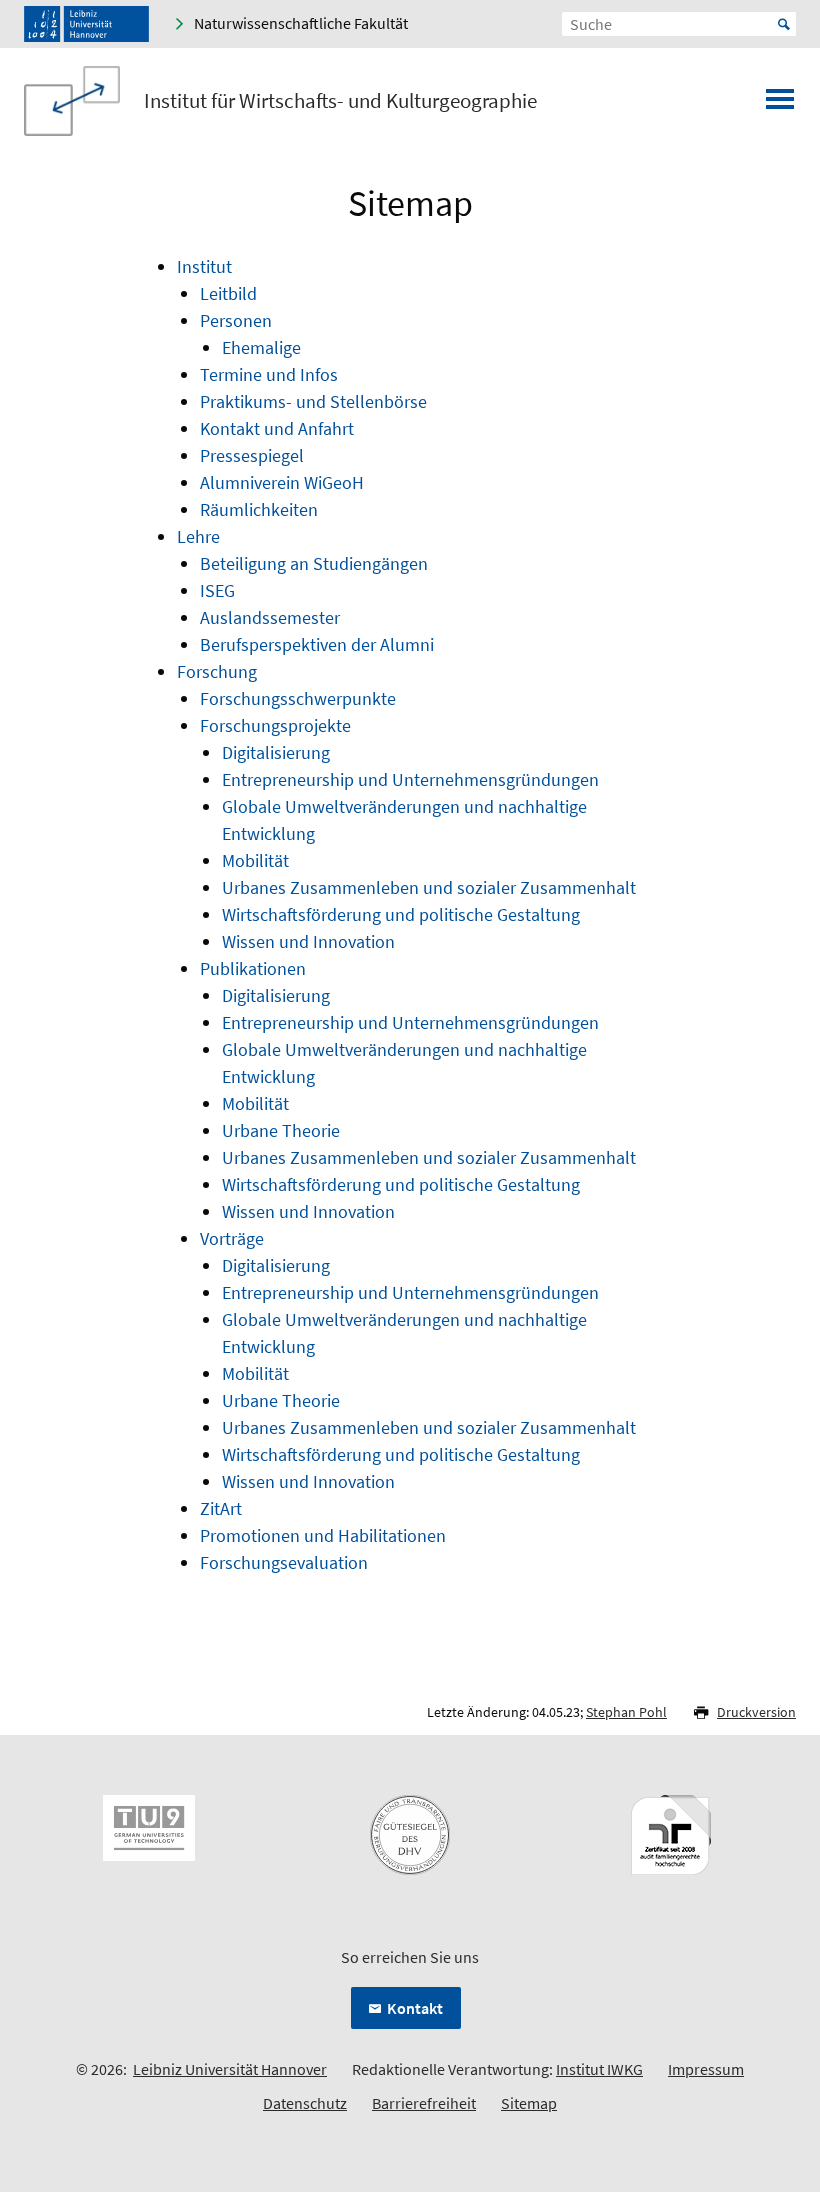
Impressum (706, 2069)
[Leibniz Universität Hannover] (86, 24)
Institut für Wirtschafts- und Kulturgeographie (340, 101)
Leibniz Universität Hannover (230, 2069)
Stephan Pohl (626, 1712)
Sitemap (529, 2103)
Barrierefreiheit (424, 2103)
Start (784, 24)
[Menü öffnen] (780, 105)
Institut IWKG (599, 2069)
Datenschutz (305, 2103)
